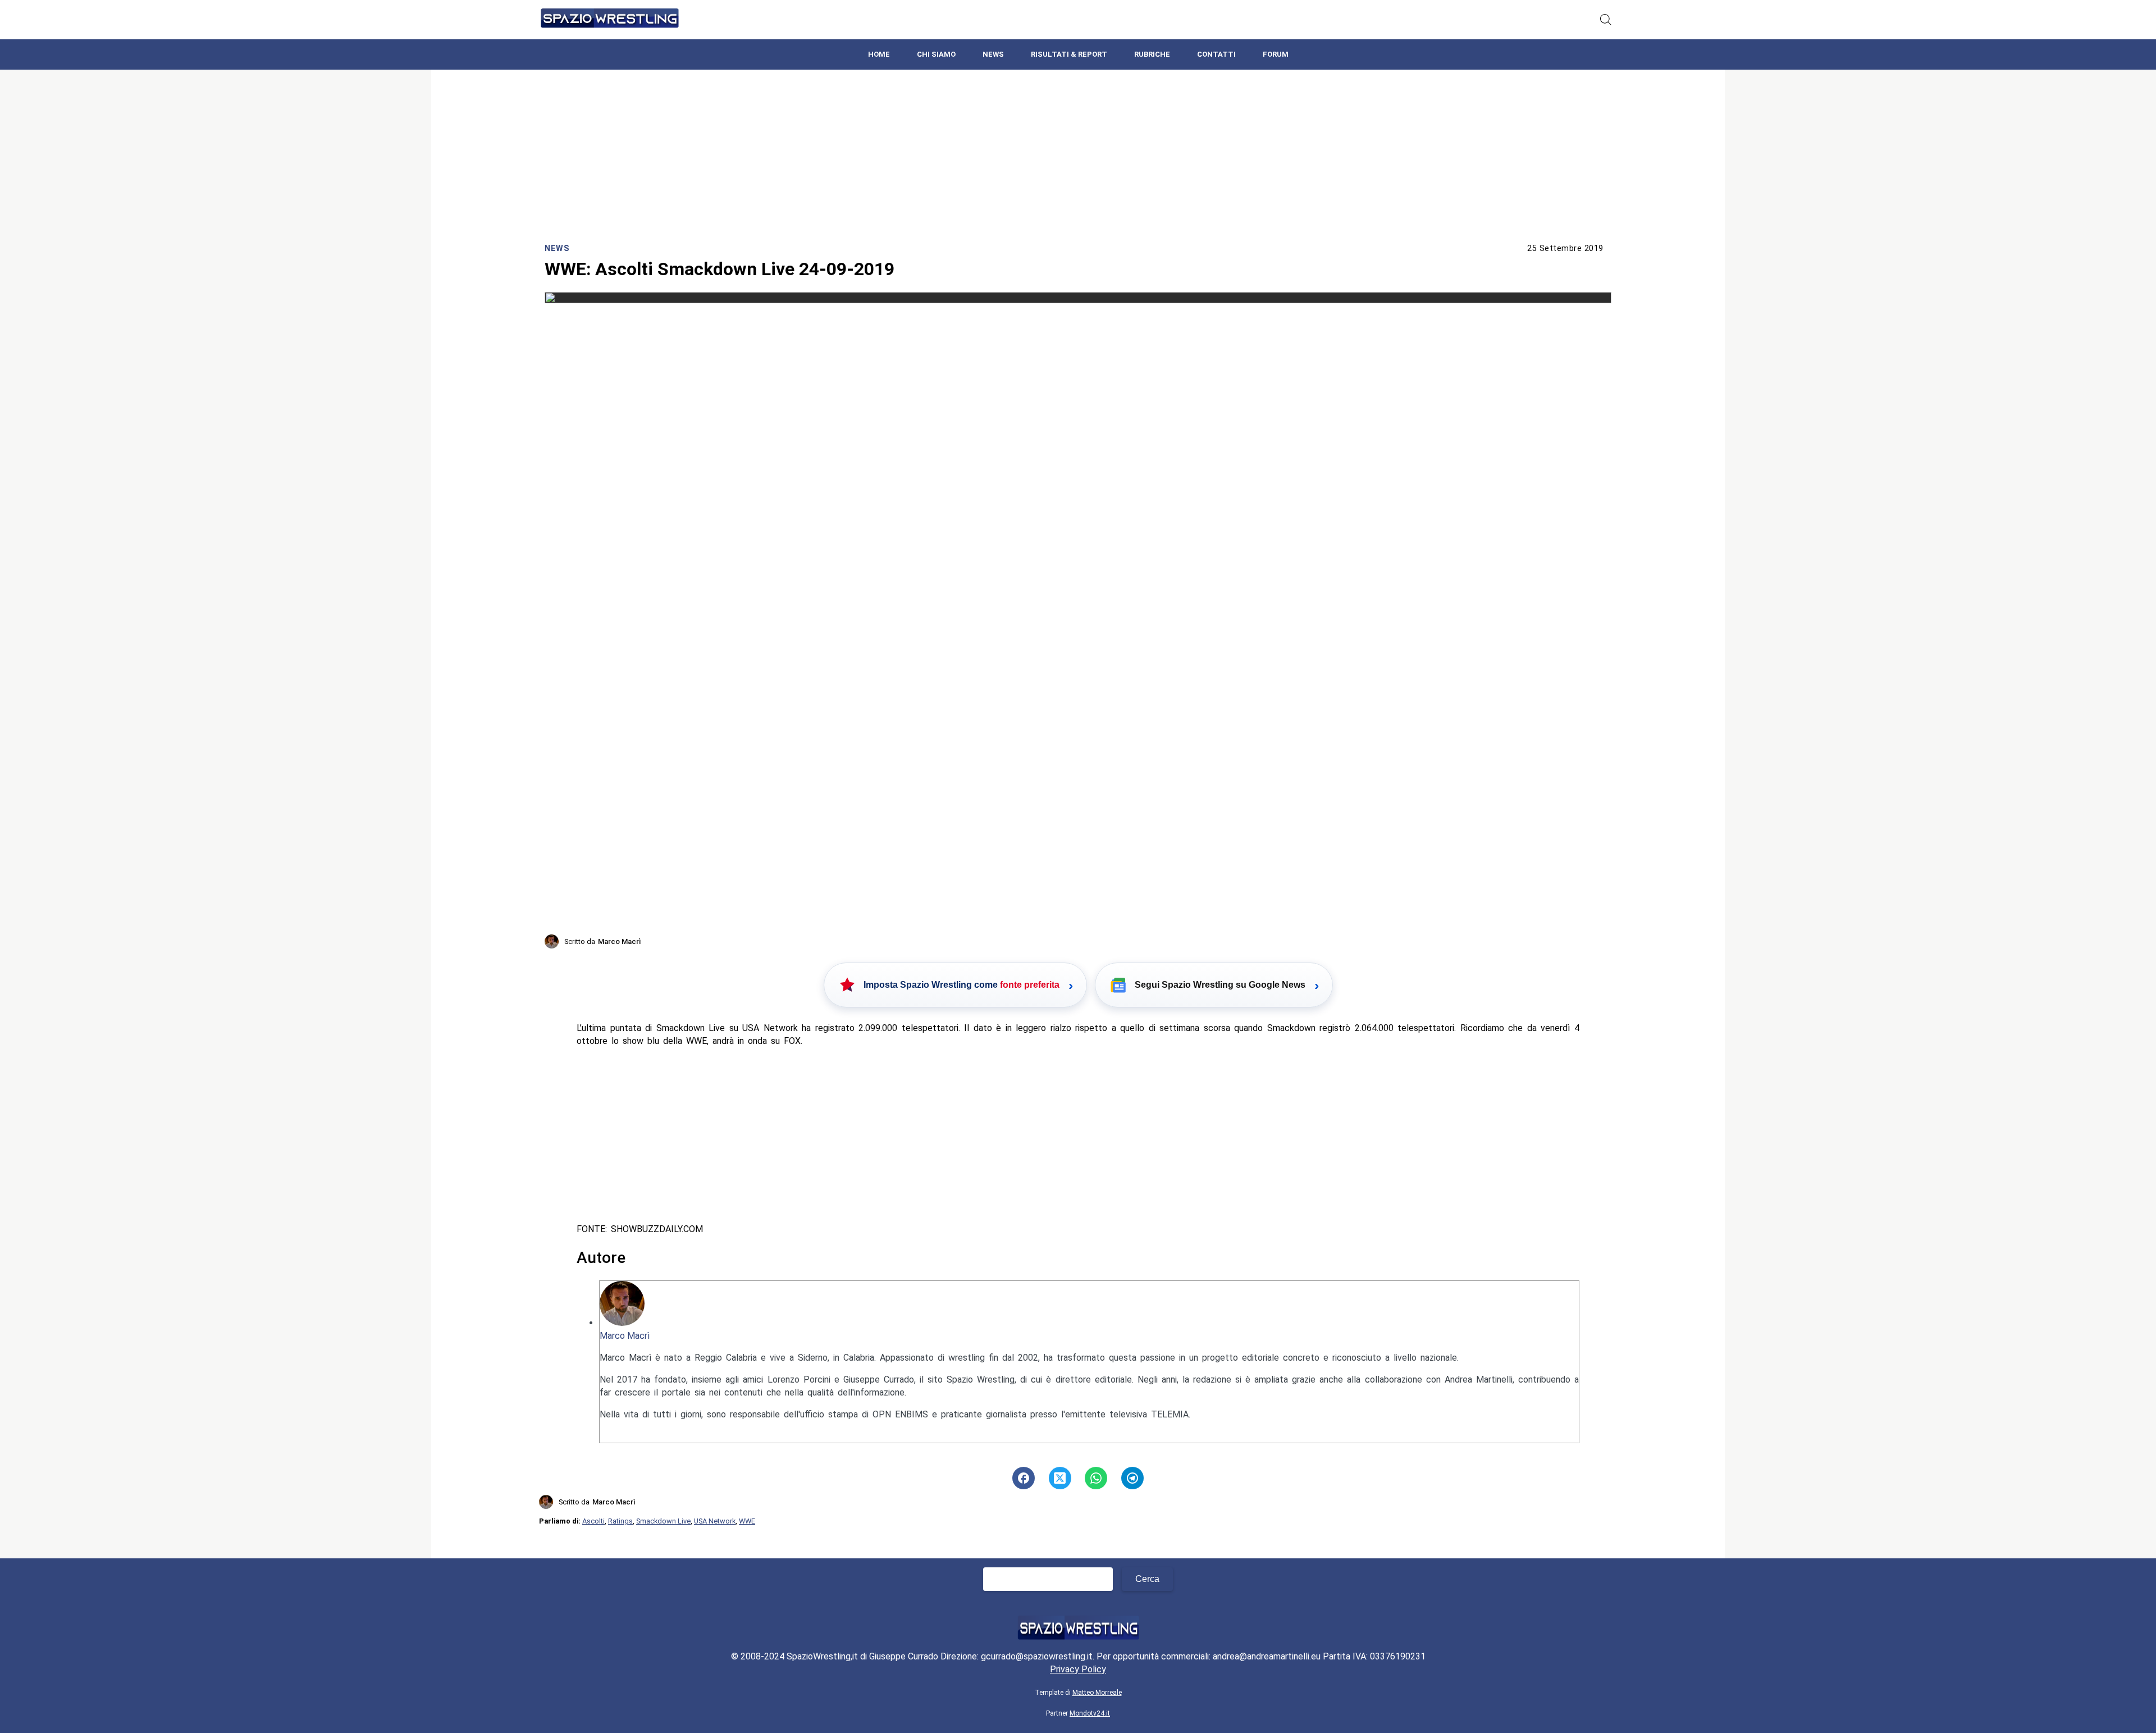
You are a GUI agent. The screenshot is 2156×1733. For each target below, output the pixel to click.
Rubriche (1152, 54)
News (993, 54)
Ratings (620, 1521)
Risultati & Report (1069, 54)
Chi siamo (936, 54)
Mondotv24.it (1090, 1713)
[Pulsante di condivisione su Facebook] (1024, 1478)
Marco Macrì (625, 1336)
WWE (747, 1521)
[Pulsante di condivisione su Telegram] (1132, 1478)
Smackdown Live (663, 1521)
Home (879, 54)
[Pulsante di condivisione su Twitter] (1060, 1478)
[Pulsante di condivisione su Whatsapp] (1096, 1478)
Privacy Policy (1078, 1669)
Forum (1276, 54)
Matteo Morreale (1097, 1693)
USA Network (715, 1521)
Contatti (1216, 54)
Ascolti (593, 1521)
